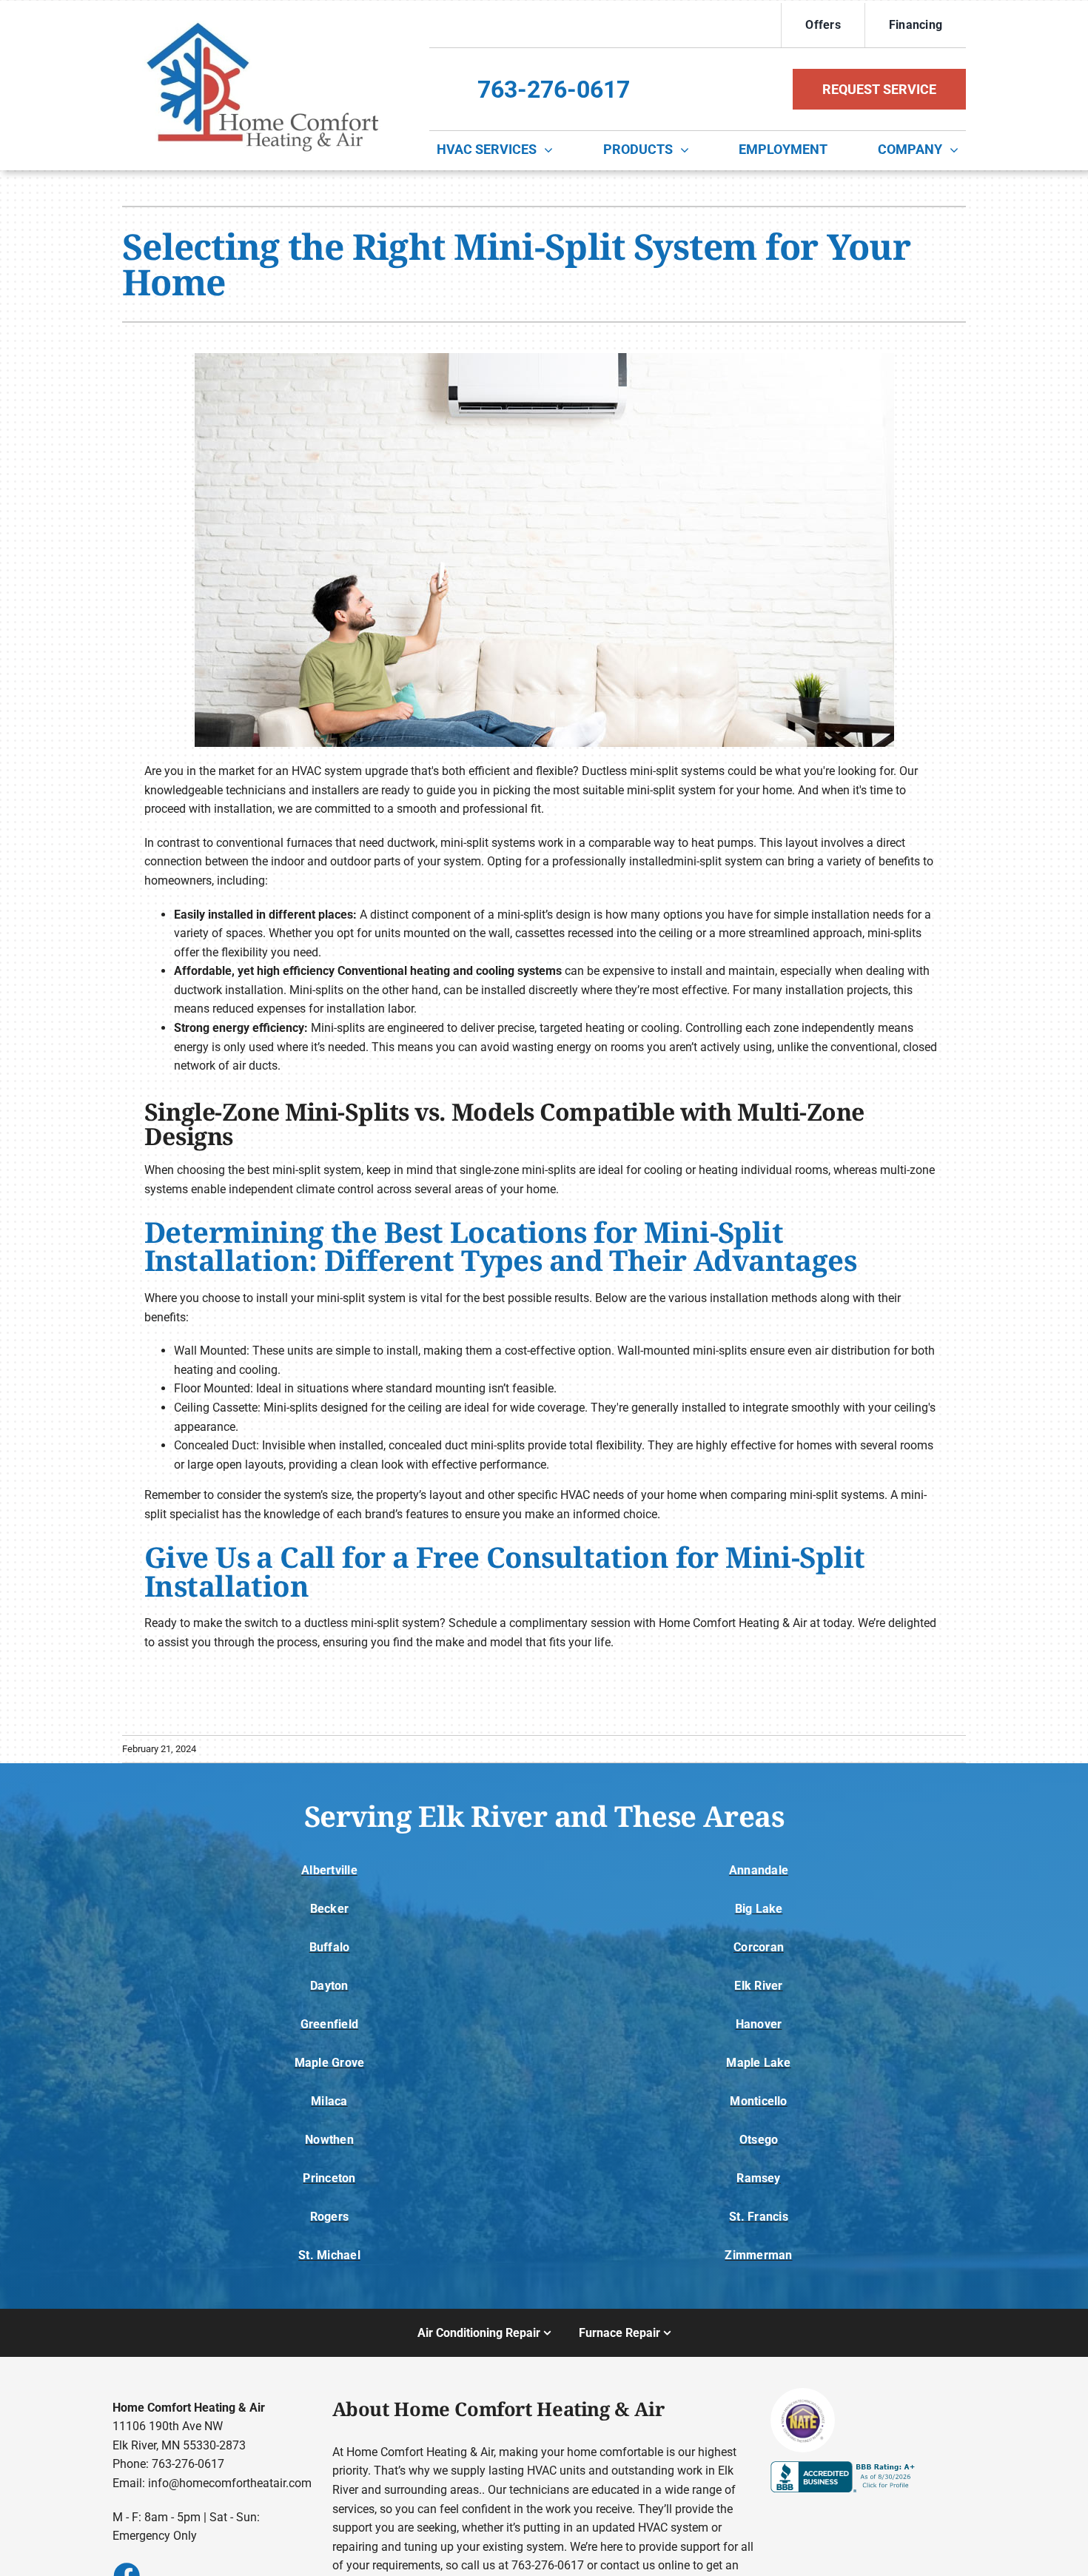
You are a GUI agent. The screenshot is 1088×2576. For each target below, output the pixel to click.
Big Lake (759, 1909)
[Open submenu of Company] (958, 150)
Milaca (329, 2101)
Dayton (329, 1986)
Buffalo (330, 1947)
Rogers (329, 2217)
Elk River (758, 1986)
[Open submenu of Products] (688, 150)
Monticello (758, 2101)
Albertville (329, 1870)
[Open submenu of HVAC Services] (552, 150)
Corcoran (759, 1947)
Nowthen (329, 2140)
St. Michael (329, 2255)
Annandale (759, 1870)
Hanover (759, 2024)
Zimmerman (758, 2255)
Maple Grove (330, 2063)
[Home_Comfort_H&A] (259, 14)
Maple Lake (758, 2063)
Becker (329, 1909)
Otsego (759, 2140)
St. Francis (759, 2217)
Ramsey (758, 2178)
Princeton (329, 2178)
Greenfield (329, 2024)
